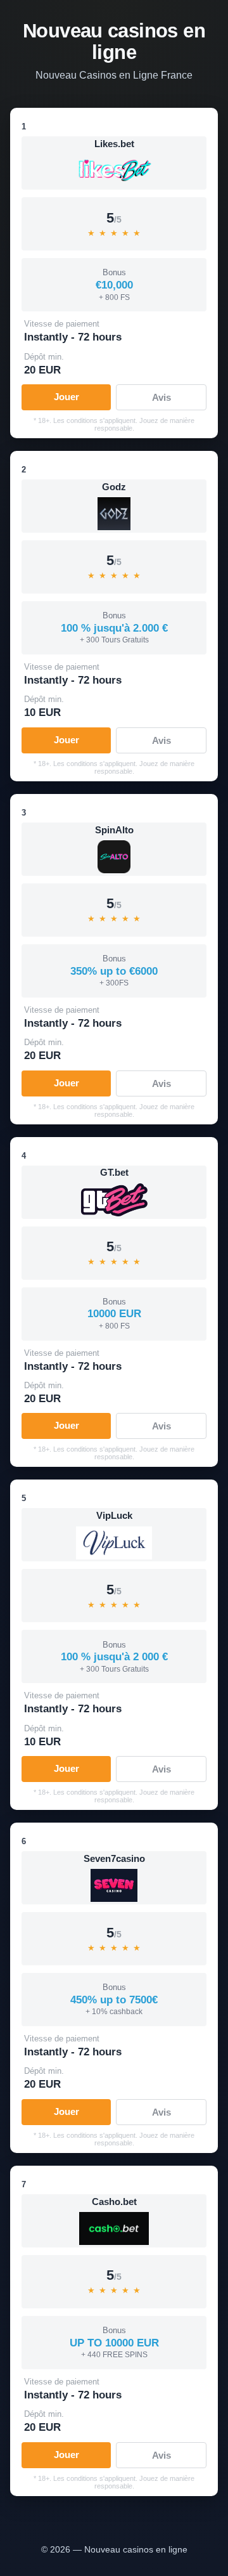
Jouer (66, 397)
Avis (161, 397)
